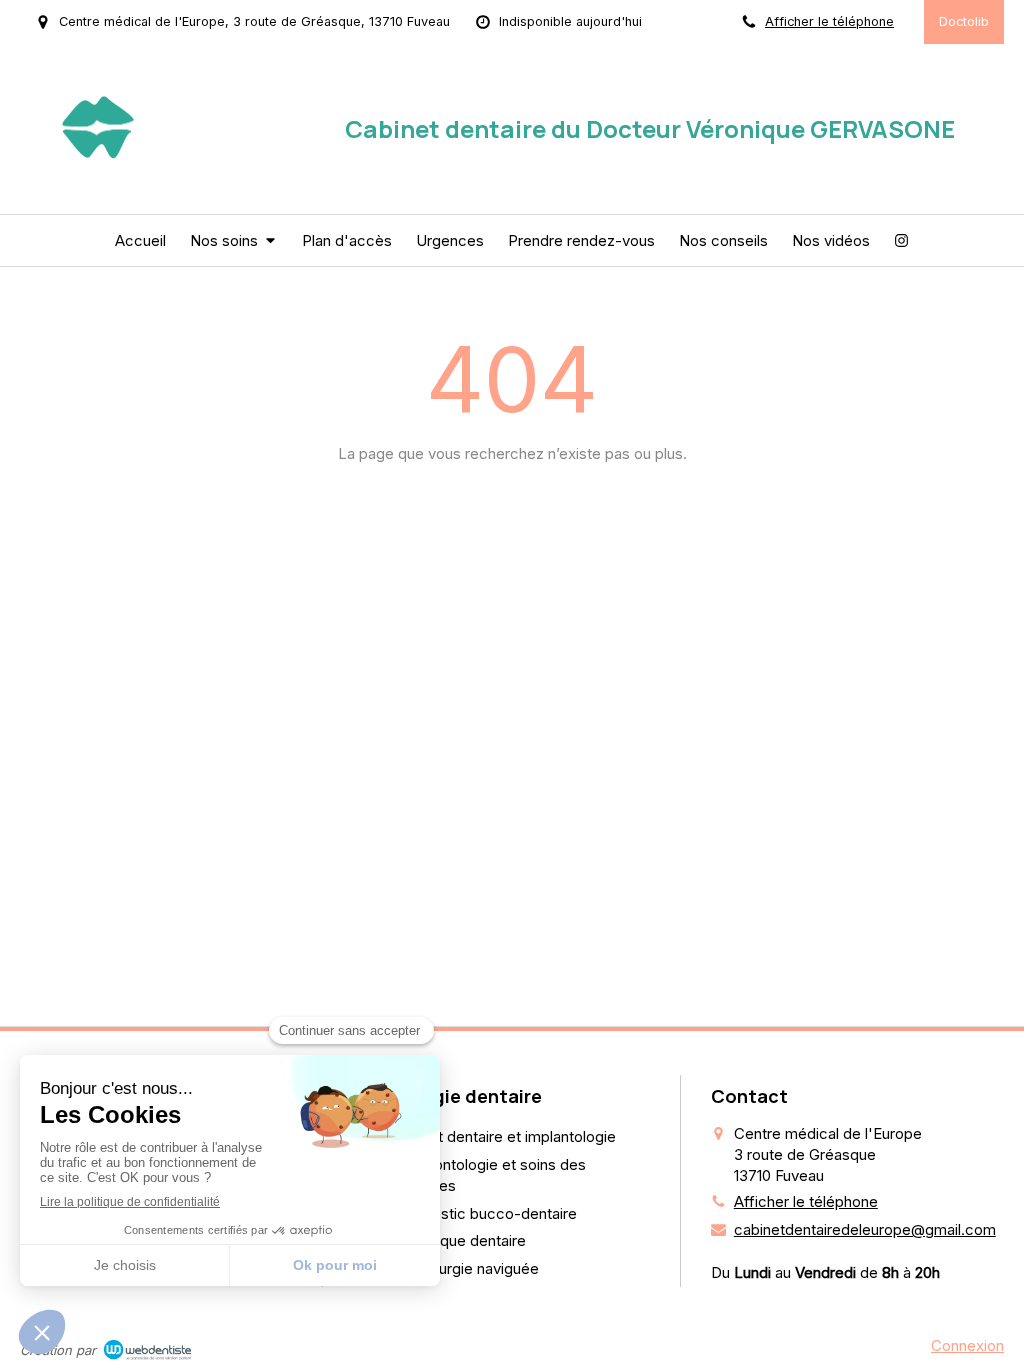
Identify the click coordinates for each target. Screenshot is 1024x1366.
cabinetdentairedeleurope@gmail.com (865, 1229)
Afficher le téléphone (829, 21)
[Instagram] (901, 240)
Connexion (967, 1345)
